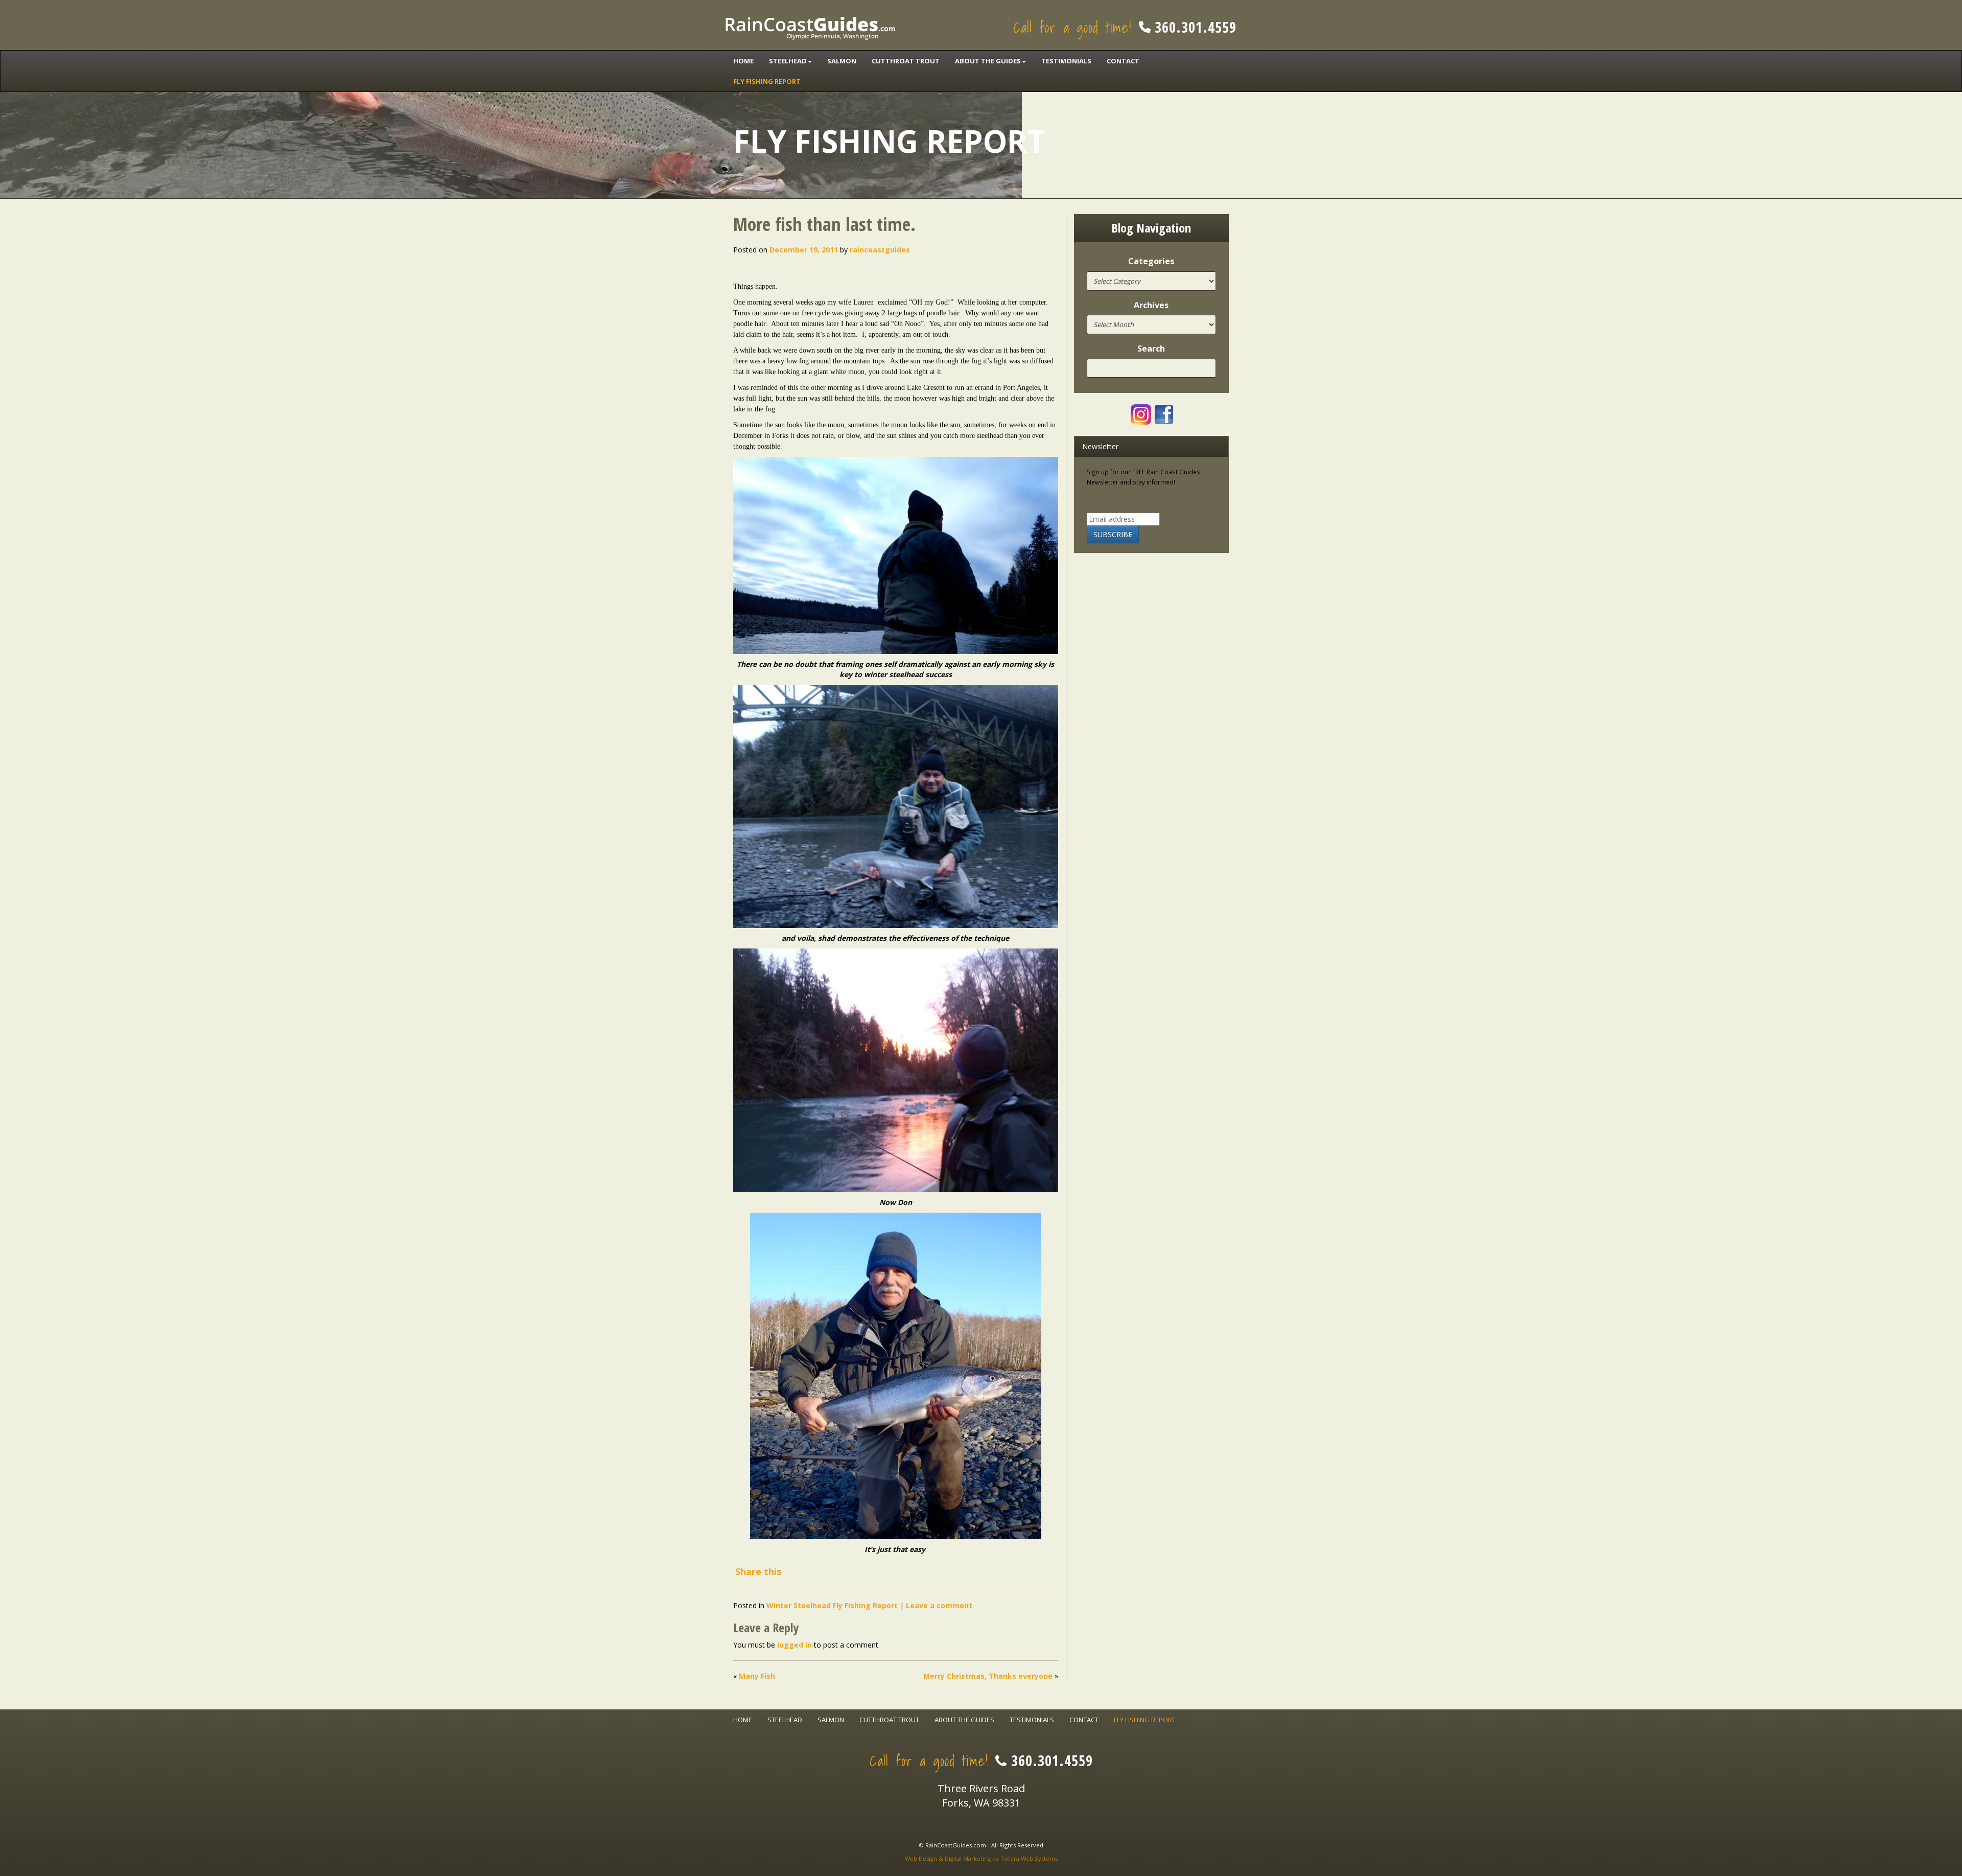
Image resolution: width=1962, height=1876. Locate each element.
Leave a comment (939, 1605)
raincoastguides (880, 250)
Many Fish (757, 1676)
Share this (758, 1571)
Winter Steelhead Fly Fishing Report (832, 1605)
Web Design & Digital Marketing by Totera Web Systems (981, 1858)
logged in (795, 1645)
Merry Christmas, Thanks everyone (988, 1676)
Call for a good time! (1125, 27)
